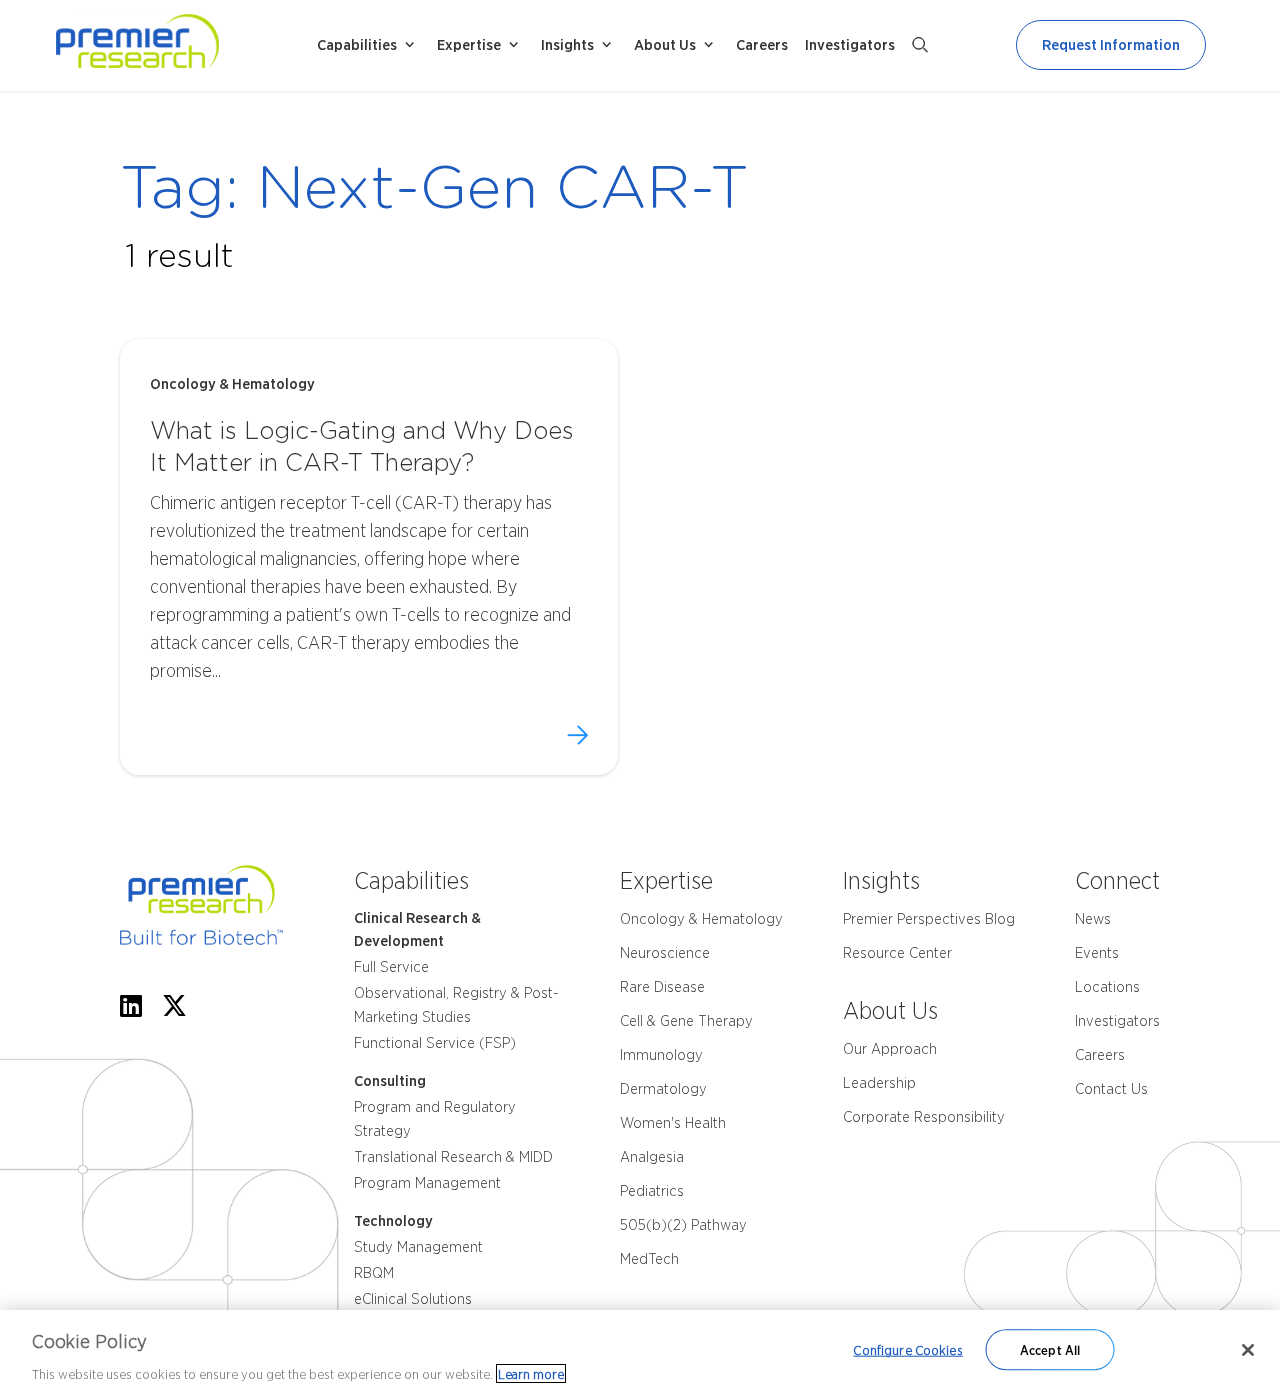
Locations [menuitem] (1107, 987)
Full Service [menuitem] (391, 967)
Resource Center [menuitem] (897, 953)
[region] (640, 1352)
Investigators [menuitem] (850, 45)
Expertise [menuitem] (469, 45)
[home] (183, 45)
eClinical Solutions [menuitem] (413, 1299)
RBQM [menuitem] (374, 1273)
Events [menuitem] (1097, 953)
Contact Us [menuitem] (1111, 1089)
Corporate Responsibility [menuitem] (924, 1117)
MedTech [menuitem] (649, 1259)
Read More (577, 735)
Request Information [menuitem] (1111, 45)
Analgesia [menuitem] (652, 1157)
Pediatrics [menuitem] (652, 1191)
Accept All (1050, 1349)
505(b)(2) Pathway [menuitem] (683, 1225)
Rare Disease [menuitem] (662, 987)
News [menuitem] (1093, 919)
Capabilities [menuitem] (357, 45)
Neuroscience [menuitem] (665, 953)
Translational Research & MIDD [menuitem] (453, 1157)
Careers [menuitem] (762, 45)
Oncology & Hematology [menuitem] (701, 919)
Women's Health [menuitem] (673, 1123)
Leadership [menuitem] (879, 1083)
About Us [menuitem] (665, 45)
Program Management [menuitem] (427, 1183)
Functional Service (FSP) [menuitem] (435, 1043)
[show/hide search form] (920, 45)
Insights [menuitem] (567, 45)
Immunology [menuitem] (661, 1055)
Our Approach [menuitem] (890, 1049)
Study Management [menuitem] (418, 1247)
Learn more (531, 1373)
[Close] (1248, 1350)
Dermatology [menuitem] (663, 1089)
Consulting (390, 1081)
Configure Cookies (907, 1349)
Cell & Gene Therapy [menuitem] (686, 1021)
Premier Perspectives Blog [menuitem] (929, 919)
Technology (393, 1221)
